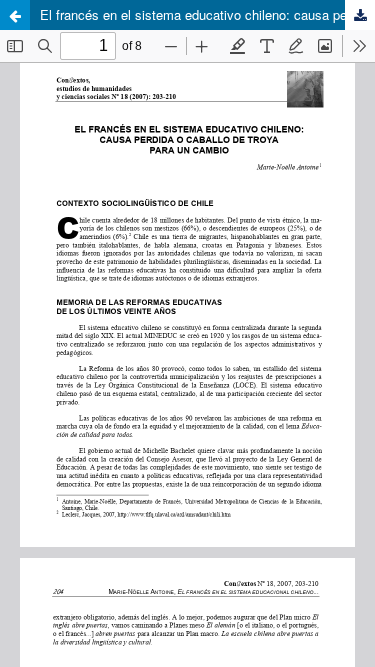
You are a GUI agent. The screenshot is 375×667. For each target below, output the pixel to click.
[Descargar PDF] (360, 15)
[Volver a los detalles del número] (15, 15)
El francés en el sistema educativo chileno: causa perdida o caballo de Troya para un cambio (207, 14)
